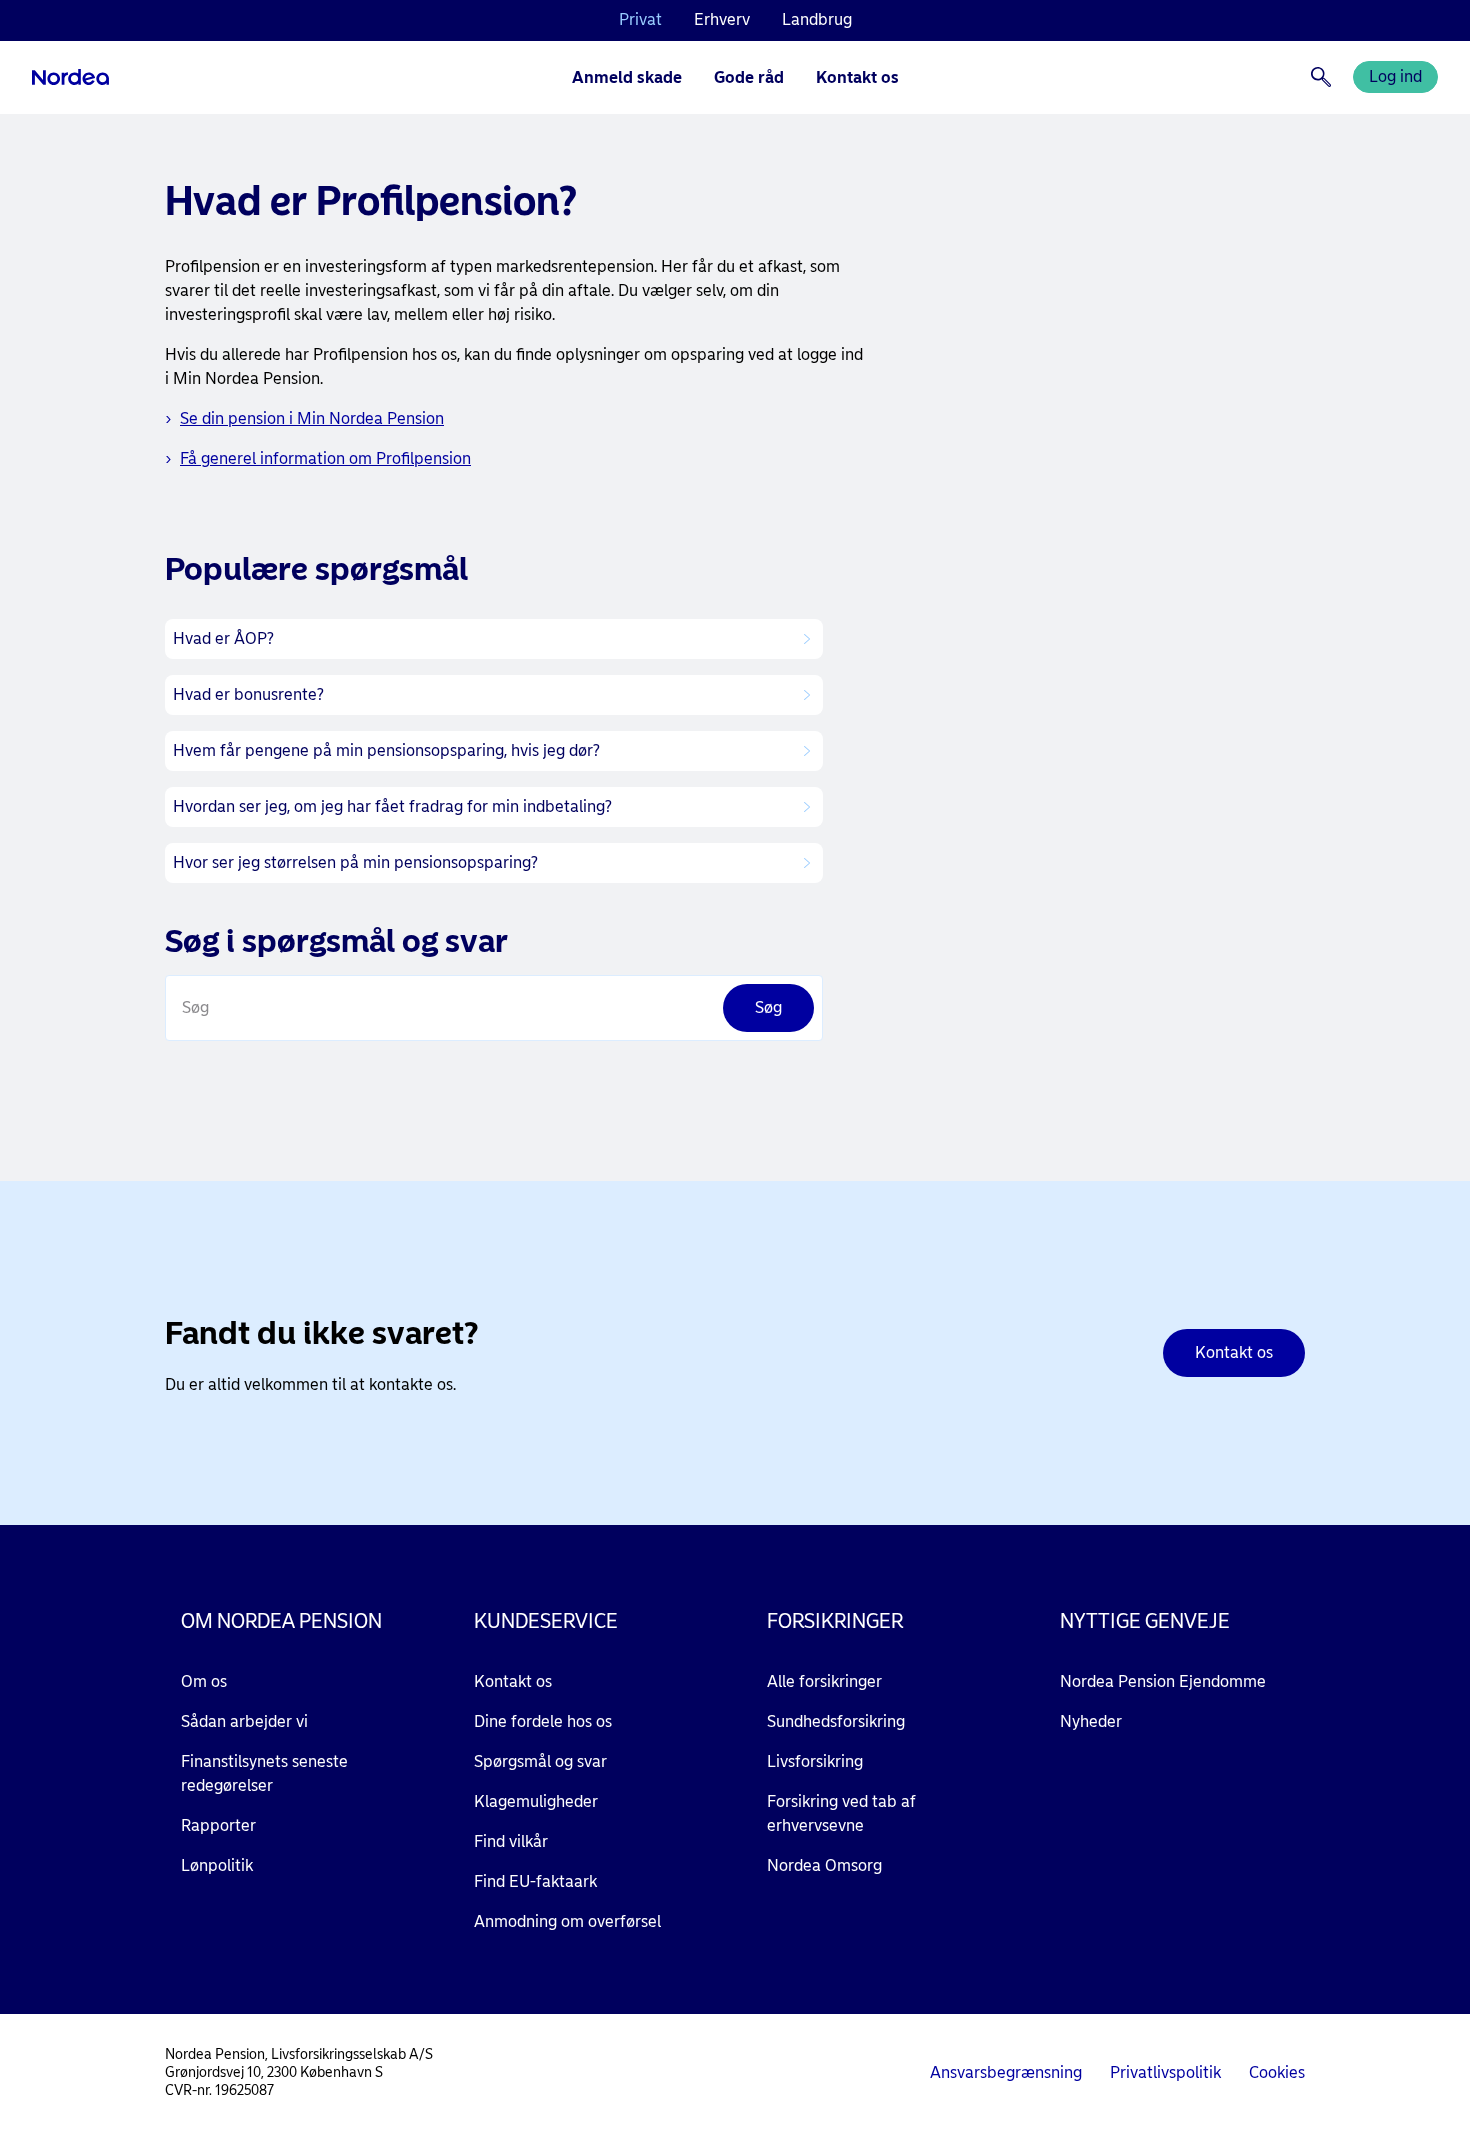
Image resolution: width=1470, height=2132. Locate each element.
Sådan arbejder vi (244, 1721)
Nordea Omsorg (824, 1865)
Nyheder (1091, 1721)
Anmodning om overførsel (567, 1921)
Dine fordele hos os (543, 1721)
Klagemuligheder (536, 1801)
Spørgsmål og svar (540, 1761)
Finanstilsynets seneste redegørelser (264, 1773)
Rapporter (218, 1825)
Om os (204, 1681)
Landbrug (817, 19)
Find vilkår (511, 1841)
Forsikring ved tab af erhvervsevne (841, 1813)
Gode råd (749, 77)
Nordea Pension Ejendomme (1163, 1681)
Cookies (1277, 2072)
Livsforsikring (815, 1761)
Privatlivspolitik (1165, 2072)
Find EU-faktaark (535, 1881)
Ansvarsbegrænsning (1006, 2072)
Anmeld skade (627, 77)
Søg (195, 1007)
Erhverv (722, 19)
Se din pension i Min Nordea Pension (312, 418)
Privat (640, 19)
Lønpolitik (217, 1865)
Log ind (1395, 76)
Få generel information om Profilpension (325, 458)
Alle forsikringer (824, 1681)
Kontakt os (857, 77)
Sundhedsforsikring (836, 1721)
